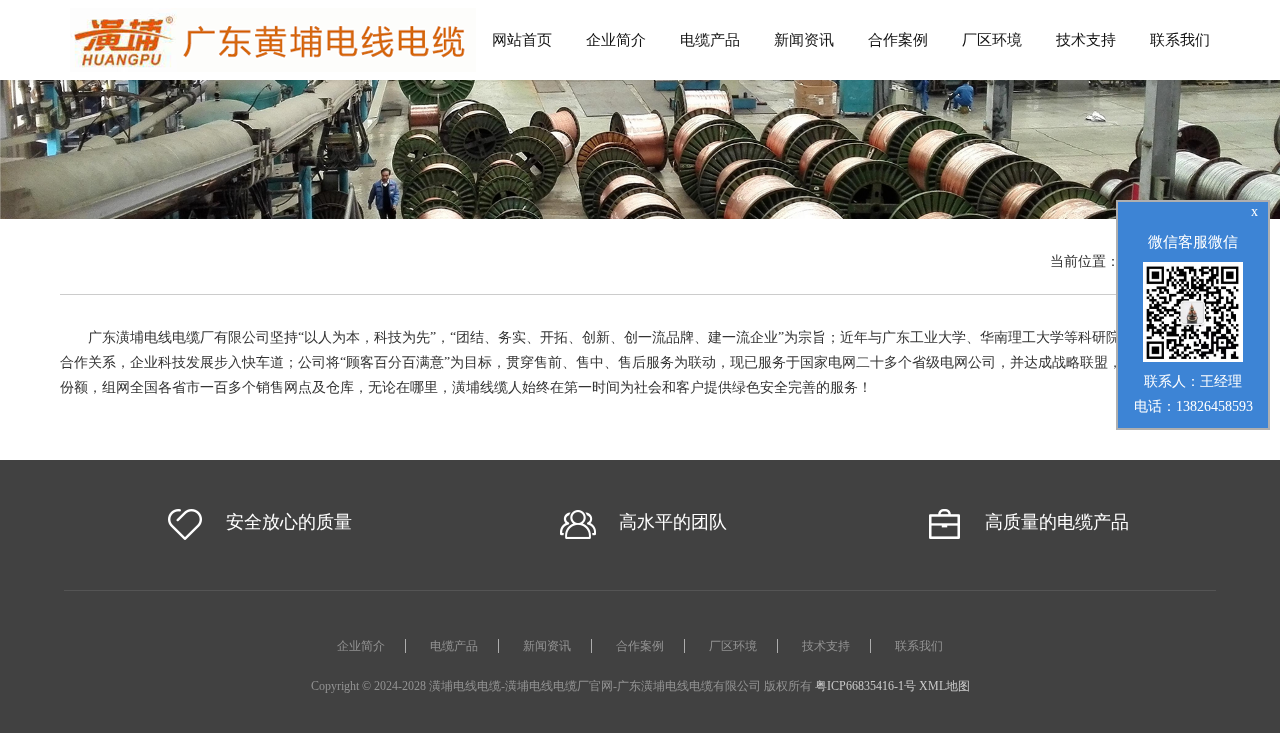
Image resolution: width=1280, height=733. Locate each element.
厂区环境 (992, 39)
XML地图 (944, 686)
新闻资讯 (804, 39)
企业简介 (616, 39)
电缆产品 (710, 39)
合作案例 (898, 39)
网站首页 (522, 39)
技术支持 (1086, 39)
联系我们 (1180, 39)
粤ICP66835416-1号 (865, 686)
